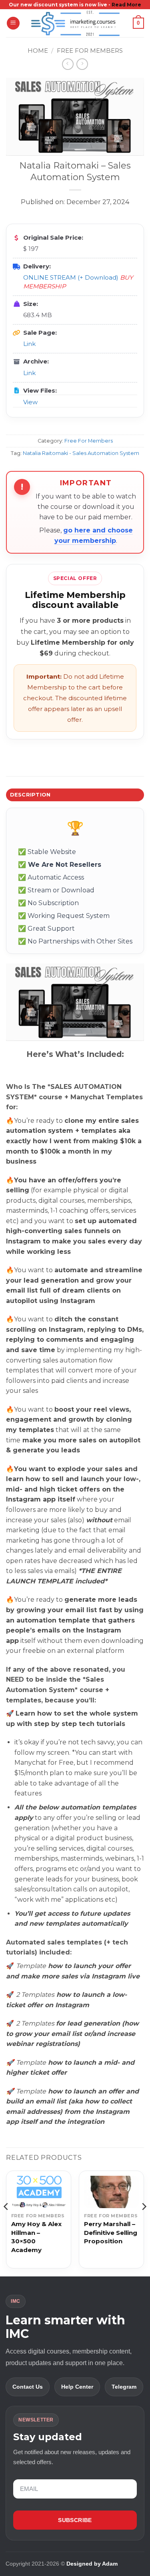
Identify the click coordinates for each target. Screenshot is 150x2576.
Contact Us (28, 2387)
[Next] (144, 2223)
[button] (13, 23)
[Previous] (6, 2223)
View (30, 402)
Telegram (124, 2387)
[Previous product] (82, 64)
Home (38, 51)
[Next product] (68, 64)
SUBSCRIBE (75, 2520)
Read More (126, 5)
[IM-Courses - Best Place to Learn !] (75, 23)
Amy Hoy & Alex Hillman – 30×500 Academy (36, 2237)
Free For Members (90, 51)
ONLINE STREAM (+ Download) (71, 277)
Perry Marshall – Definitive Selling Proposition (111, 2233)
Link (29, 344)
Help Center (77, 2387)
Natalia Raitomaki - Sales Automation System (81, 453)
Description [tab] (30, 795)
